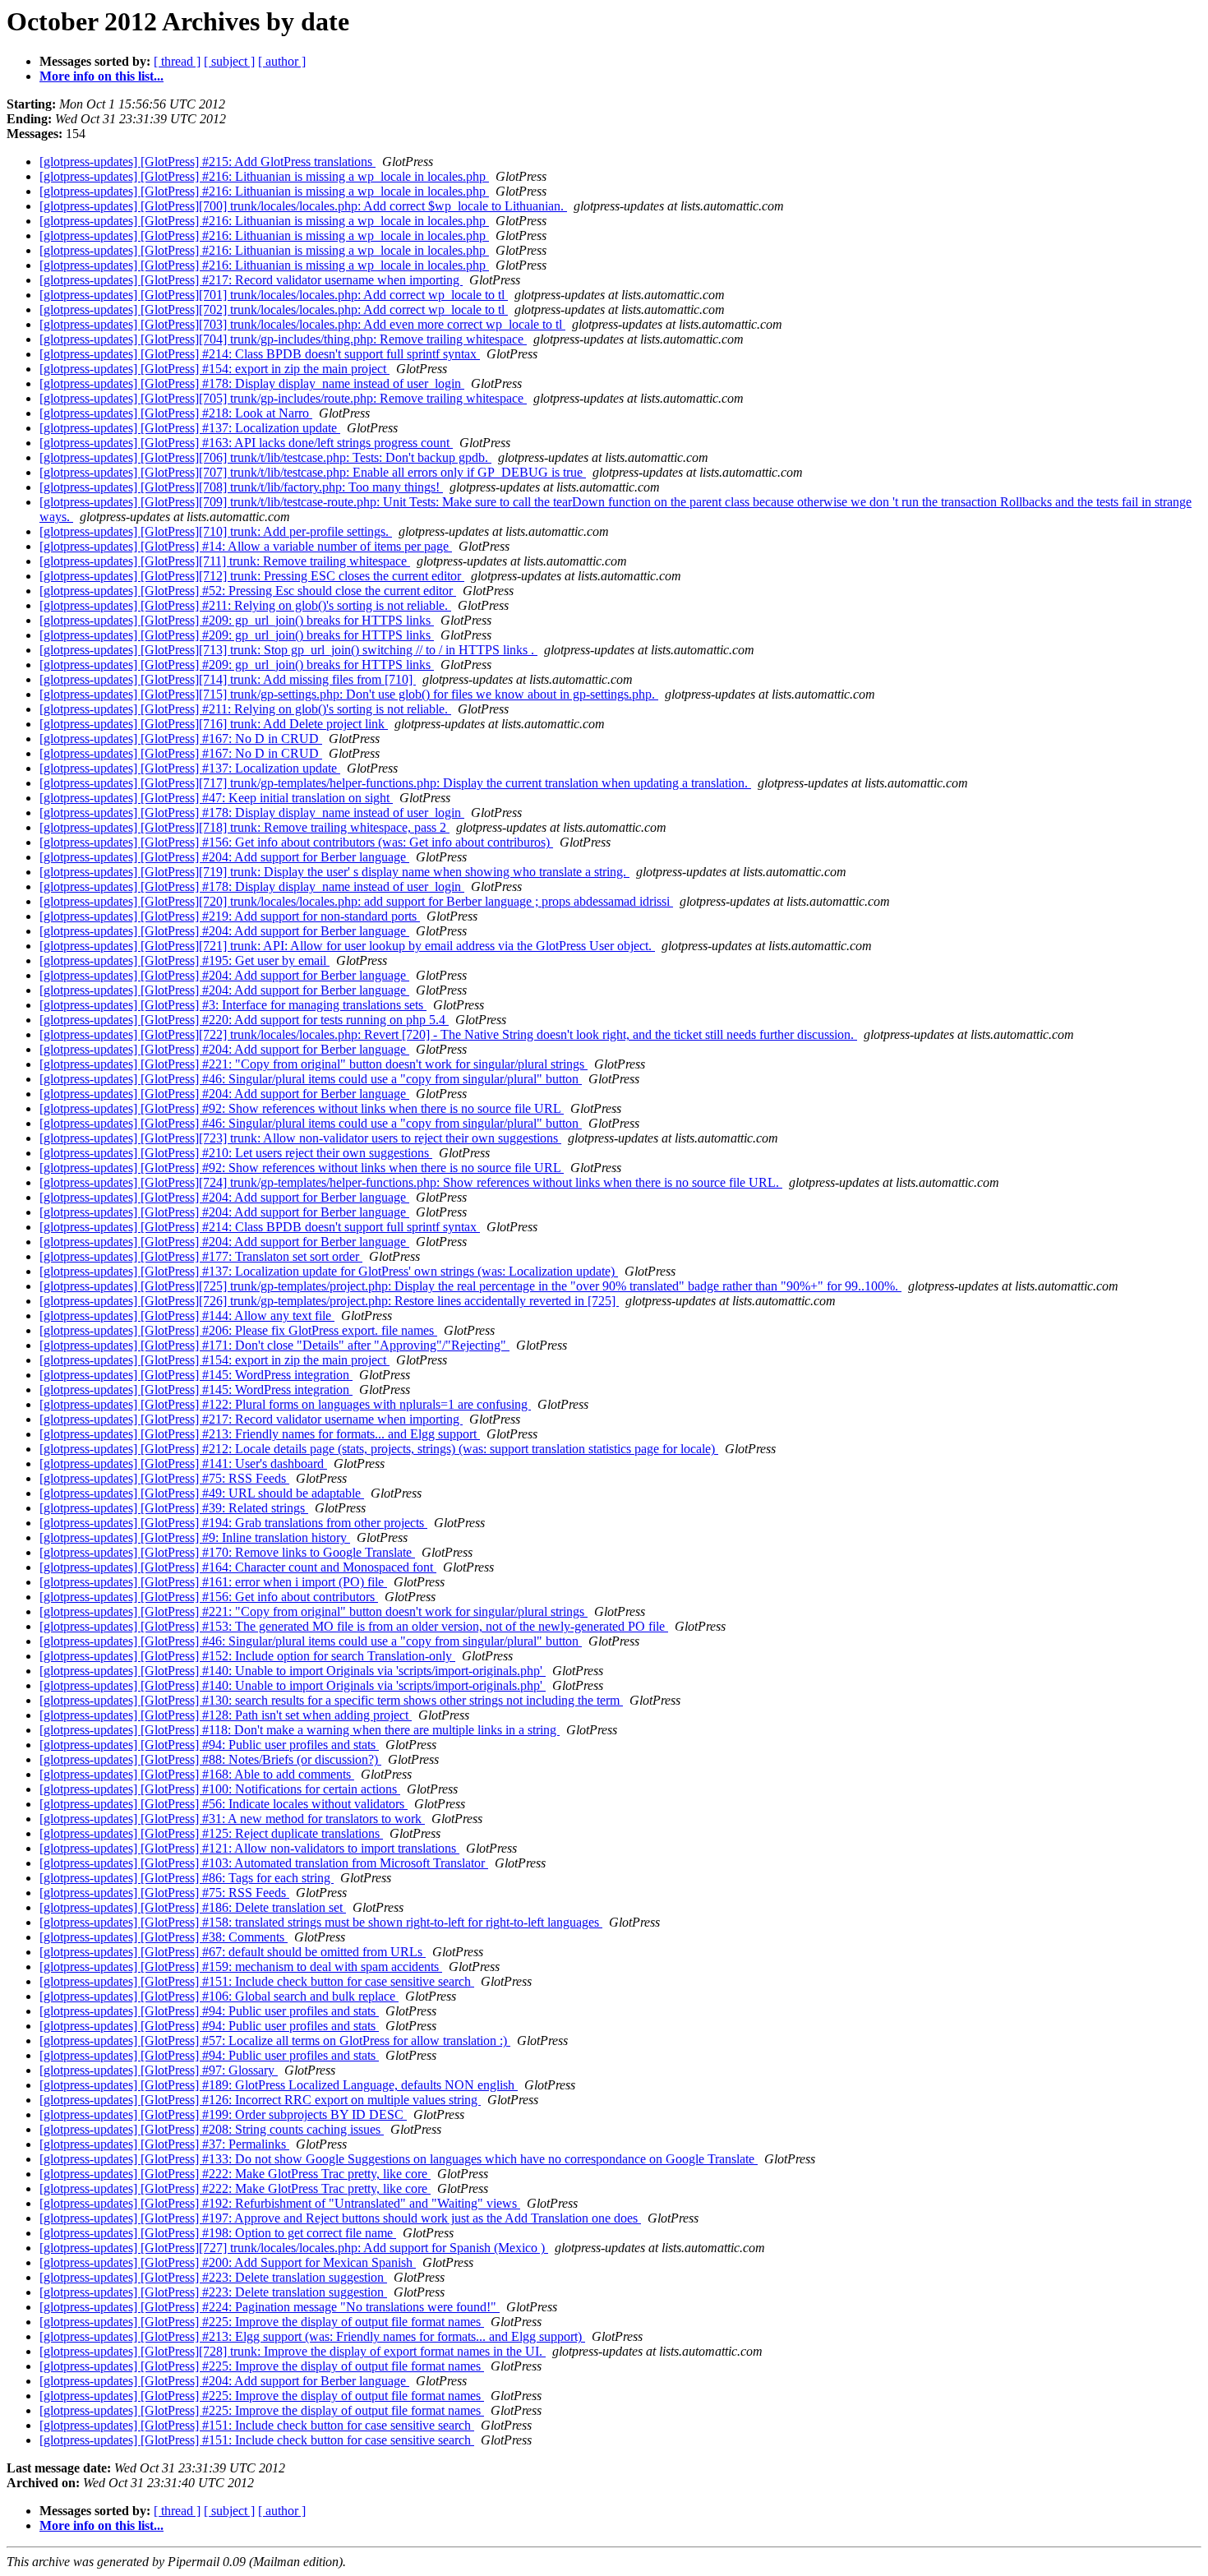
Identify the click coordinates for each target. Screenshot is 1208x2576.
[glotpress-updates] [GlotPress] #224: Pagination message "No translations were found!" (270, 2307)
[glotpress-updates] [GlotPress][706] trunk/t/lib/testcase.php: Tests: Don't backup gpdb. (265, 457)
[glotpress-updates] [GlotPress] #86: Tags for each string (187, 1878)
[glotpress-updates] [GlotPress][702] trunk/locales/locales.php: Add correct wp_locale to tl (274, 309)
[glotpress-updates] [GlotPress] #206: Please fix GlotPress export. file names (238, 1330)
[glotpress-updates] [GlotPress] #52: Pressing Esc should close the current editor (248, 591)
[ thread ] (177, 61)
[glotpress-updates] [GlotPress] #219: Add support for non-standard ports (230, 916)
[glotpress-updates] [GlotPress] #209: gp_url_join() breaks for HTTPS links (237, 620)
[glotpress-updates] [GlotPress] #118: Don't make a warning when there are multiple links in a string (300, 1730)
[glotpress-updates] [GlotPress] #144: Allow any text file (187, 1316)
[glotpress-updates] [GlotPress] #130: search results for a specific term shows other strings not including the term (331, 1700)
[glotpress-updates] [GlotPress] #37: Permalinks (164, 2144)
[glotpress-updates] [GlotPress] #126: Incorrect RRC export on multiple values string (260, 2100)
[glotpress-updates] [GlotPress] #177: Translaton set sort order (201, 1256)
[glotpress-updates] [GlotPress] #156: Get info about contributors (209, 1597)
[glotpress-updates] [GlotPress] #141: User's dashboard (183, 1463)
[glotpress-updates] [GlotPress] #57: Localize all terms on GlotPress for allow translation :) (275, 2040)
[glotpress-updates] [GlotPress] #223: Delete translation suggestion (213, 2277)
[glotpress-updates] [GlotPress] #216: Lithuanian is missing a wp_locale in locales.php (264, 176)
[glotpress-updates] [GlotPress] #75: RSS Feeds (164, 1478)
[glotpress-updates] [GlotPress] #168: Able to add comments (197, 1774)
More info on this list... (101, 76)
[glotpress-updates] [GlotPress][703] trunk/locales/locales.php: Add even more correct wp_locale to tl (302, 324)
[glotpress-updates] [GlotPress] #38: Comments (164, 1937)
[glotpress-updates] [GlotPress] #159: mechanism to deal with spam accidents (241, 1967)
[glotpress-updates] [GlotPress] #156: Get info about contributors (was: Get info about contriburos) (296, 842)
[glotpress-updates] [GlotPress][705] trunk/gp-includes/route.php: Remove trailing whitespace (283, 398)
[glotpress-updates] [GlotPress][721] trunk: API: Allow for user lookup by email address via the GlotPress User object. (347, 946)
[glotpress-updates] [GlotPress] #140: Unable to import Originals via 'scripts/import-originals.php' (293, 1671)
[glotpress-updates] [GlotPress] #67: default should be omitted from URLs (233, 1952)
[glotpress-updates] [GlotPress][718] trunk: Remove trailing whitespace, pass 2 (244, 827)
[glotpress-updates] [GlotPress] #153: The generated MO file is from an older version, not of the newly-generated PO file (354, 1626)
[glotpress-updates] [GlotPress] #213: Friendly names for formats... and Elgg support (260, 1434)
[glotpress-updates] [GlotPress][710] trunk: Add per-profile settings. (216, 531)
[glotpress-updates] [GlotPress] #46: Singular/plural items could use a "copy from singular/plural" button (311, 1079)
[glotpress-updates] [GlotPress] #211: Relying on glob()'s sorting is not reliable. (245, 605)
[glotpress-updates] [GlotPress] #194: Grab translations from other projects (233, 1523)
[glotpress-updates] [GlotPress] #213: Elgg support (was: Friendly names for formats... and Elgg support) (312, 2336)
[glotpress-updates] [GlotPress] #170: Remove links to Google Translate (227, 1552)
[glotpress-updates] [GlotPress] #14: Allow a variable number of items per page (246, 546)
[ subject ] (229, 61)
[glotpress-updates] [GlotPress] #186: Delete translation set (193, 1907)
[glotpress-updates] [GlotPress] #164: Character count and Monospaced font (238, 1567)
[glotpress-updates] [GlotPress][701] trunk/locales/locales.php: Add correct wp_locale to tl (274, 295)
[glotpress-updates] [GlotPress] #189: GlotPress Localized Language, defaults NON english (279, 2085)
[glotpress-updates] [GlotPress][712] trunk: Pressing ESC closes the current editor (252, 576)
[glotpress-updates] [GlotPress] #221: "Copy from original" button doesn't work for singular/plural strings (314, 1064)
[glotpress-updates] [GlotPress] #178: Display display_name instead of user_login (252, 383)
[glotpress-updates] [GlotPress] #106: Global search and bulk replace (219, 1996)
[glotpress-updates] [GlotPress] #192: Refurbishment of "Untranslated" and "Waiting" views (280, 2203)
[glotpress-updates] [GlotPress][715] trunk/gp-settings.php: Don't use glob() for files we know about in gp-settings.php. (349, 694)
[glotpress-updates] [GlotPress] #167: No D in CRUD (181, 739)
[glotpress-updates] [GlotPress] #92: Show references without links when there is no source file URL (302, 1108)
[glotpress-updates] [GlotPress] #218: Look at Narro (176, 413)
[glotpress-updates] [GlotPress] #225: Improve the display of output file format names (262, 2322)
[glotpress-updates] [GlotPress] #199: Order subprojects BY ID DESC (223, 2114)
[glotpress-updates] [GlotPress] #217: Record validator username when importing (251, 280)
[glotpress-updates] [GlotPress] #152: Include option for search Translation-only (247, 1656)
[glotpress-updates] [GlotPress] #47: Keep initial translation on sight (216, 798)
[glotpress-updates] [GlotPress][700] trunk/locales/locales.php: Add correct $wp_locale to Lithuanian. (303, 206)
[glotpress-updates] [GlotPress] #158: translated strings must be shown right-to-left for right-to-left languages (321, 1922)
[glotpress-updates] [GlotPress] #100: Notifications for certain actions (220, 1789)
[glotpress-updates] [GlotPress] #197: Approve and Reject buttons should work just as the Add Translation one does (340, 2218)
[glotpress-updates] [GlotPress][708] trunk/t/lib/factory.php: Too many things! (241, 487)
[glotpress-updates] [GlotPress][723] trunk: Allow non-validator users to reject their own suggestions (300, 1138)
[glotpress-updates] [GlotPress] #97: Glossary (159, 2070)
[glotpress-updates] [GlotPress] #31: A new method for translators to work (232, 1819)
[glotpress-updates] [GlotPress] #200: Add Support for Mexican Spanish (228, 2262)
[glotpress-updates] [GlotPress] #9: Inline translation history (195, 1537)
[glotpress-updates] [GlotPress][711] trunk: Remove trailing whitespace (225, 561)
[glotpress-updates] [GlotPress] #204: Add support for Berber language (224, 857)
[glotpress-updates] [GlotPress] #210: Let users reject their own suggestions (236, 1153)
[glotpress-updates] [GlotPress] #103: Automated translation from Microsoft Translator (264, 1863)
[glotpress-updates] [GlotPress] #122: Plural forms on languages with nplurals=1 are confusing (285, 1404)
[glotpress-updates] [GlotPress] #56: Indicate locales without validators (224, 1804)
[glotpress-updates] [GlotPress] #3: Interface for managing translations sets (233, 1005)
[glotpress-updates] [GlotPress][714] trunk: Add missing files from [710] (228, 679)
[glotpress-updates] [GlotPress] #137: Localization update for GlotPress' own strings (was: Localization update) (329, 1271)
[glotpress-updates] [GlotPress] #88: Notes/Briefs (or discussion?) (210, 1759)
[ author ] (282, 61)
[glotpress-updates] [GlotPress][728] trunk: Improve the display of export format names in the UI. (293, 2351)
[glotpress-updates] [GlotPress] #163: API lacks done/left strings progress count (246, 443)
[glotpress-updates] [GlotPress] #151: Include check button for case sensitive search (257, 1981)
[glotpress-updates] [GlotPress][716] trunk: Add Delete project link (214, 724)
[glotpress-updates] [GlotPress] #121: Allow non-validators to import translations (249, 1848)
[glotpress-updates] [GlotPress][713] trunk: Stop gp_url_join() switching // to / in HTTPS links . (288, 650)
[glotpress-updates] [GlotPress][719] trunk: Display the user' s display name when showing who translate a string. (334, 872)
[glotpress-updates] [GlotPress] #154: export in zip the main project (214, 369)
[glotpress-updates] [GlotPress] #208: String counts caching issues (212, 2129)
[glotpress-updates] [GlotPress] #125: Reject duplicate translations (211, 1833)
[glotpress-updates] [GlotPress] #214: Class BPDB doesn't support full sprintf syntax (260, 354)
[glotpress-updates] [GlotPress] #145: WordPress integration (196, 1375)
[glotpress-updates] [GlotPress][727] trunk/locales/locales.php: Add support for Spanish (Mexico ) (294, 2248)
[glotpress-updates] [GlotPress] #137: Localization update (190, 428)
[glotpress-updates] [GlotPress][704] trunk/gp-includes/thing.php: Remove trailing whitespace (283, 339)
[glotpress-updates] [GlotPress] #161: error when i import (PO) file (213, 1582)
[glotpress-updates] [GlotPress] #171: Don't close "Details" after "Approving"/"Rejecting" (274, 1345)
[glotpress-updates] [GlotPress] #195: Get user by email (184, 960)
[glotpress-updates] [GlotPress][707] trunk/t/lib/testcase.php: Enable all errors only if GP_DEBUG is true (313, 472)
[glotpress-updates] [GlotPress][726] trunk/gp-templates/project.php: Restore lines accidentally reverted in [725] (329, 1301)
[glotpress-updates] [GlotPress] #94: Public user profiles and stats (209, 1745)
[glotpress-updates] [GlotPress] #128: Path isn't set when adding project (226, 1715)
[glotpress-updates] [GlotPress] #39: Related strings (174, 1508)
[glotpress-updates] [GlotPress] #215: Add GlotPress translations (207, 162)
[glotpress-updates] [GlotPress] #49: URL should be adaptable (202, 1493)
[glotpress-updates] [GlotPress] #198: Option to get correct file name (218, 2233)
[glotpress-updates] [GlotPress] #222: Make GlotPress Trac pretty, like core (235, 2174)
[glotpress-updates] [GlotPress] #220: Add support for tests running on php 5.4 (244, 1020)
